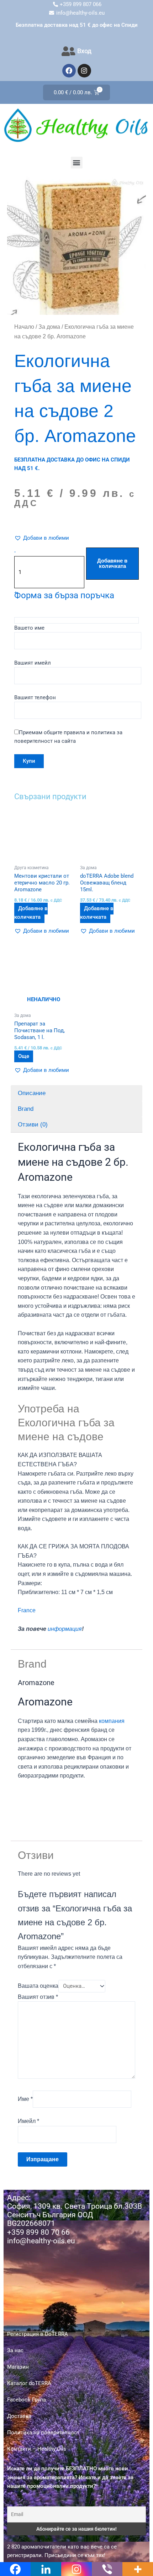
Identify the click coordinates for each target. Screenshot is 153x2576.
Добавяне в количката (112, 563)
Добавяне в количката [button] (31, 913)
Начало (24, 327)
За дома (49, 327)
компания (112, 1721)
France (27, 1610)
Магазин (18, 2367)
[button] (77, 163)
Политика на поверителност (43, 2433)
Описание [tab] (32, 1093)
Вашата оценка (38, 1986)
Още (24, 1056)
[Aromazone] (44, 1807)
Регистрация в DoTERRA (38, 2334)
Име (25, 2099)
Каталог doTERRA (29, 2383)
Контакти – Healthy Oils (37, 2449)
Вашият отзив (38, 1997)
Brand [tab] (26, 1109)
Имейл (28, 2121)
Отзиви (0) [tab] (33, 1125)
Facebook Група (27, 2400)
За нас (15, 2350)
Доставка (19, 2416)
